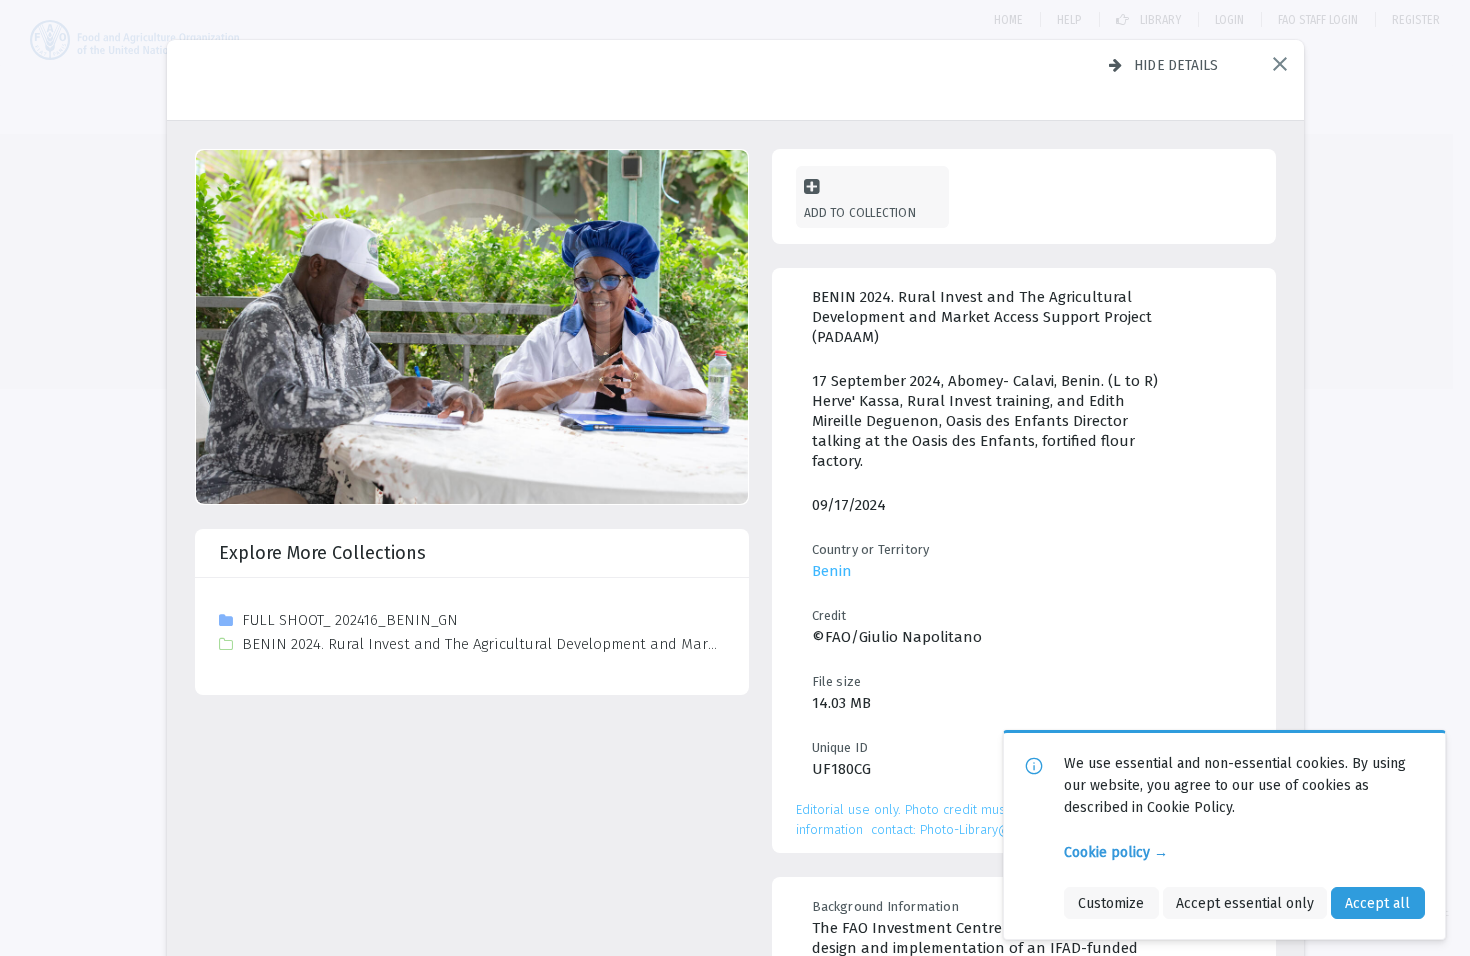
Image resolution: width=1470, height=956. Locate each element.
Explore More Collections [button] (322, 553)
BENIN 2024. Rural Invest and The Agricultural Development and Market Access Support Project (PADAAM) (482, 644)
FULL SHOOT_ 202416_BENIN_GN (350, 620)
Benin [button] (832, 571)
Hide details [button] (1176, 65)
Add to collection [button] (860, 212)
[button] (1280, 64)
